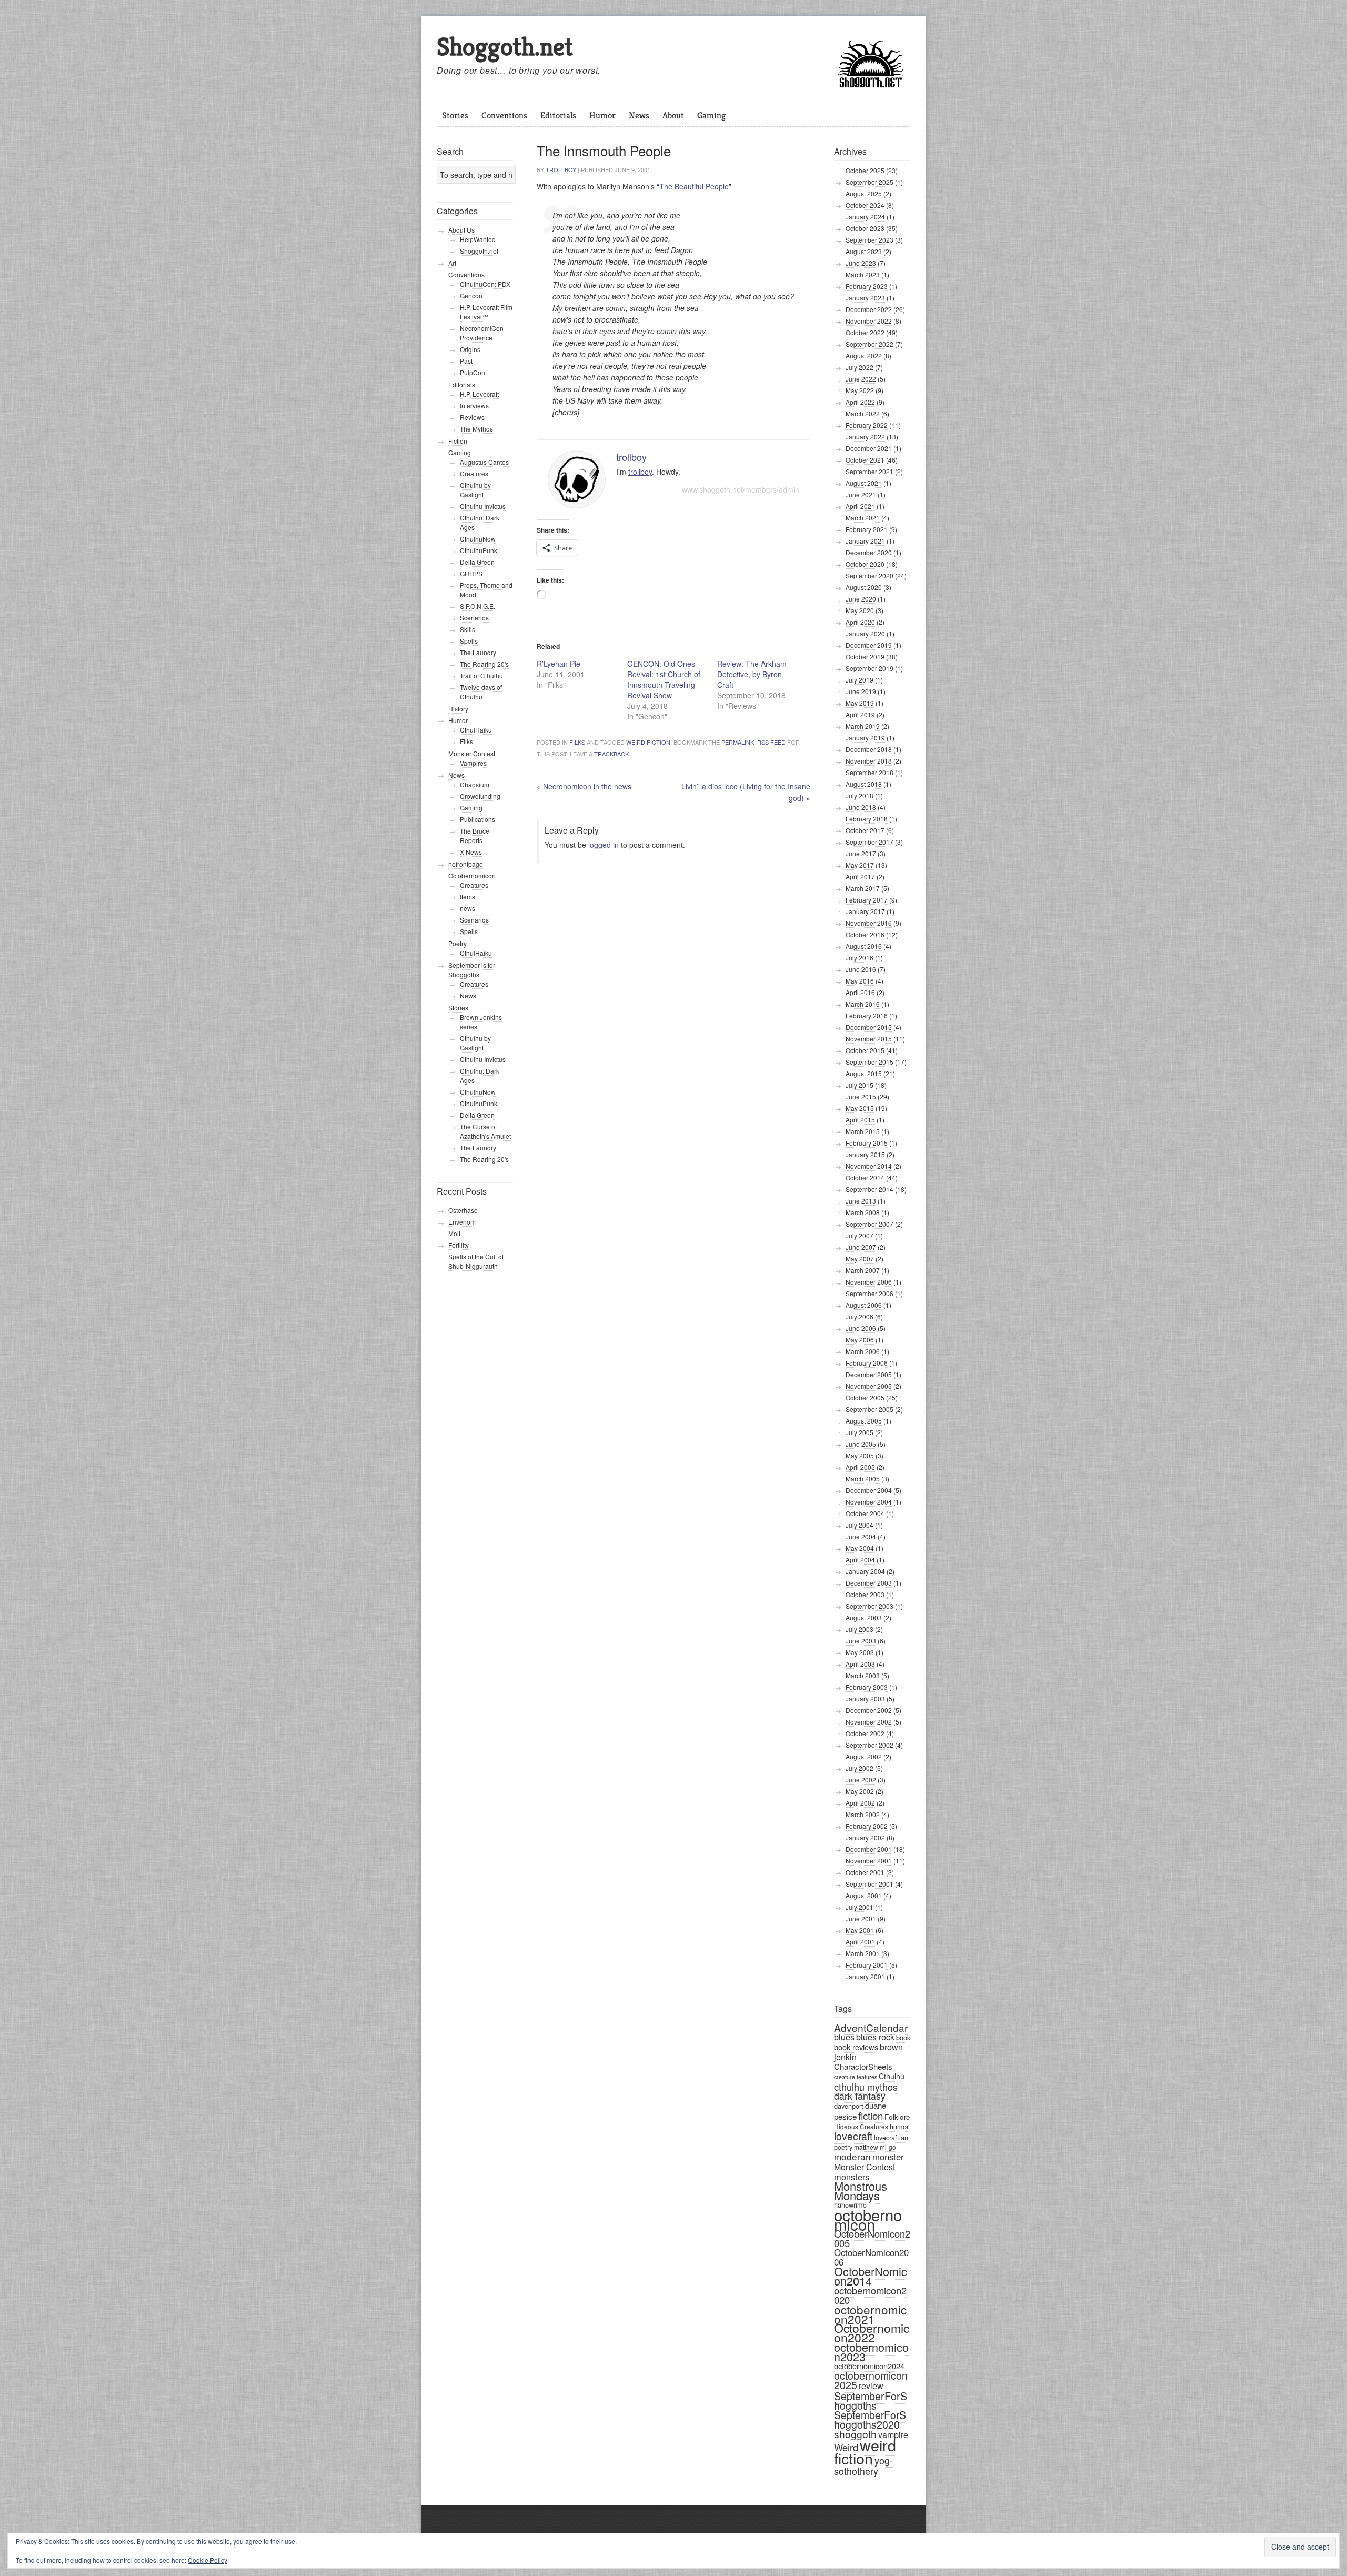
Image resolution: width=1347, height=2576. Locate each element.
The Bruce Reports (475, 835)
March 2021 (863, 518)
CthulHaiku (476, 730)
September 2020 (869, 575)
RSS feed (771, 742)
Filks (577, 742)
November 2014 (869, 1166)
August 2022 (864, 355)
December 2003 (869, 1583)
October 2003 (865, 1594)
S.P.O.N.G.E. (478, 606)
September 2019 (869, 668)
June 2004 (861, 1536)
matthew (866, 2147)
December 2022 (869, 309)
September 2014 (869, 1189)
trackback (611, 754)
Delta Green (477, 562)
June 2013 (861, 1201)
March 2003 (863, 1675)
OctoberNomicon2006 (871, 2257)
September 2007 (869, 1224)
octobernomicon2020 (870, 2295)
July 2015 (860, 1085)
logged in (604, 845)
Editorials (558, 115)
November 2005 (869, 1386)
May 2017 (860, 865)
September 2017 (869, 842)
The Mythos (476, 429)
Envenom (463, 1222)
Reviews (472, 417)
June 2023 (861, 263)
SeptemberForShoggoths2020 (870, 2420)
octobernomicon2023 (871, 2352)
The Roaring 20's (484, 664)
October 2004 (865, 1513)
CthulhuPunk (479, 550)
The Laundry (478, 652)
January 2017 (865, 911)
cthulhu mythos (866, 2087)
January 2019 (865, 738)
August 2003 (864, 1617)
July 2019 (860, 680)
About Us (461, 230)
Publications (478, 819)
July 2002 (860, 1768)
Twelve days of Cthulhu (481, 692)
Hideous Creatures (861, 2126)
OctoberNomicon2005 (872, 2238)
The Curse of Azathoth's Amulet (485, 1131)
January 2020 (865, 633)
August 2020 (864, 587)
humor (899, 2126)
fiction (871, 2115)
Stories (455, 115)
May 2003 (860, 1652)
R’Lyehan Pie (559, 664)
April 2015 (860, 1120)
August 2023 (864, 251)
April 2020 (860, 622)
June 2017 (861, 853)
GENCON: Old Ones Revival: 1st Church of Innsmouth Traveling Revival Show (664, 679)
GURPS (471, 573)
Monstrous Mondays (861, 2191)
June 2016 (861, 969)
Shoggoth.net (505, 47)
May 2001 (860, 1930)
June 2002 (861, 1780)
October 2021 (865, 460)
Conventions (504, 115)
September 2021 (869, 471)
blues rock (875, 2037)
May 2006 (860, 1340)
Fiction (458, 441)
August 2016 (864, 946)
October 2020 (865, 564)
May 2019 (860, 703)
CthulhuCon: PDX (485, 284)
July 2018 (860, 795)
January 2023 (865, 298)
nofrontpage (466, 864)
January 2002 (865, 1837)
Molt (454, 1233)
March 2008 (863, 1212)
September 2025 (869, 182)
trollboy (561, 169)
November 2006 (869, 1282)
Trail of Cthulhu (481, 675)
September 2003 (869, 1606)
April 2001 (860, 1942)
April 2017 (860, 876)
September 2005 (869, 1409)
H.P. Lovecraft (479, 394)
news (468, 908)
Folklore (897, 2117)
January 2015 (865, 1154)
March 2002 (863, 1814)
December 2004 (869, 1490)
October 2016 (865, 934)
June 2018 (861, 807)
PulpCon (473, 372)
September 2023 (869, 240)
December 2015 (869, 1027)
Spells (469, 641)
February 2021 (867, 529)
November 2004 (869, 1502)
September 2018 (869, 772)
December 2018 (869, 749)
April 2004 (860, 1560)
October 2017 (865, 830)
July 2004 (860, 1525)
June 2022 (861, 379)
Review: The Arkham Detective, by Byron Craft (752, 674)
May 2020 (860, 610)
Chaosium (475, 784)
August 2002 (864, 1756)
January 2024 (865, 217)
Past (466, 361)
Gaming (711, 115)
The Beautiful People (694, 186)
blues (844, 2037)
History (458, 709)
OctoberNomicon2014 (871, 2276)
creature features (856, 2077)
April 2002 (860, 1803)
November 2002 (869, 1722)
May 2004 (860, 1548)
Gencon (471, 295)
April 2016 (860, 992)
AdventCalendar (871, 2027)
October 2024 (865, 205)
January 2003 (865, 1698)
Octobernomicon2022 (872, 2333)
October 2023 (865, 228)
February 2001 (867, 1965)
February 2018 (867, 819)
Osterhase (463, 1210)
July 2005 (860, 1432)
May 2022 (860, 390)
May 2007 (860, 1259)
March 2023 (863, 274)
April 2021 (860, 506)
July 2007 (860, 1235)
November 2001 (869, 1861)
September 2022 (869, 344)
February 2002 (867, 1826)
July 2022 (860, 367)
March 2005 (863, 1479)
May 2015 (860, 1108)
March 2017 (863, 888)
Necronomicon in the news (584, 786)
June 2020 (861, 599)
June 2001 (861, 1918)
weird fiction (648, 742)
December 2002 (869, 1710)
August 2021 (864, 483)
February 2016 (867, 1015)
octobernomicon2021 (870, 2314)
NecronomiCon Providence (482, 333)
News (639, 115)
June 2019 (861, 691)
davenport (849, 2106)
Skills (468, 629)
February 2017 (867, 900)
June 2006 (861, 1328)
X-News (471, 852)
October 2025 (865, 170)
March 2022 (863, 413)
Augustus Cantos (484, 462)
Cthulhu (892, 2076)
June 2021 (861, 494)
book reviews (856, 2047)
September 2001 (869, 1884)
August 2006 (864, 1305)
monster (888, 2157)
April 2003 (860, 1664)
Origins (470, 349)
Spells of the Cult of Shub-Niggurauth (476, 1261)
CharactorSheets (863, 2066)
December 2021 (869, 448)
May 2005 (860, 1455)
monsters (852, 2177)
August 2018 (864, 784)
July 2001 (860, 1907)
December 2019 (869, 645)
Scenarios (474, 920)
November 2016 (869, 923)
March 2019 (863, 726)
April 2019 (860, 714)
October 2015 (865, 1050)
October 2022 (865, 332)
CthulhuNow (478, 539)
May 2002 (860, 1791)
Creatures (474, 473)
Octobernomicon (472, 875)
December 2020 (869, 552)
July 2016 (860, 958)
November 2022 (869, 321)
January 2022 (865, 437)
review (871, 2386)
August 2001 (864, 1895)
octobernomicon (868, 2219)
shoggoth (855, 2434)
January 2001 (865, 1976)
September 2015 (869, 1062)
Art (452, 263)
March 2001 (863, 1953)
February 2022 (867, 425)
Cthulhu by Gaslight (475, 490)
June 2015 (861, 1096)
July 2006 (860, 1316)
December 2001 (869, 1849)
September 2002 (869, 1745)
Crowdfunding (480, 796)
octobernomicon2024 (869, 2366)
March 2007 (863, 1270)
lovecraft (853, 2136)
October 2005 (865, 1397)
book (903, 2037)
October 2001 (865, 1872)
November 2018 (869, 761)
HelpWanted (478, 239)
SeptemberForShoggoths (871, 2400)
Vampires (473, 763)
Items (468, 896)
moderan (852, 2156)
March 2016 (863, 1004)
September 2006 (869, 1293)
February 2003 (867, 1687)
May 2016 (860, 981)
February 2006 (867, 1363)
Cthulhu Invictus (483, 506)
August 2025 (864, 193)
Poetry (458, 943)
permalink (738, 742)
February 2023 (867, 286)
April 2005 (860, 1467)
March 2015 (863, 1131)
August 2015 (864, 1073)
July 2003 (860, 1629)
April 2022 (860, 402)
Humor (602, 115)
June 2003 (861, 1641)
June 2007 (861, 1247)
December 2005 (869, 1374)
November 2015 (869, 1039)
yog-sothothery (863, 2466)
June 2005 (861, 1444)
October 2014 (865, 1177)
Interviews (474, 405)
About (673, 115)
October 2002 (865, 1733)
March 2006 (863, 1351)
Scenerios (474, 618)
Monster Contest (865, 2167)
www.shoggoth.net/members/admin (741, 489)
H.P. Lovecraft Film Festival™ (486, 312)
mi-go (888, 2147)
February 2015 (867, 1143)
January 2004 (865, 1571)
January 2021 (865, 541)
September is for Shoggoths (472, 970)
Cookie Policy (208, 2560)
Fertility (459, 1245)
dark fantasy (860, 2096)
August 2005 (864, 1421)
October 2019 (865, 656)
